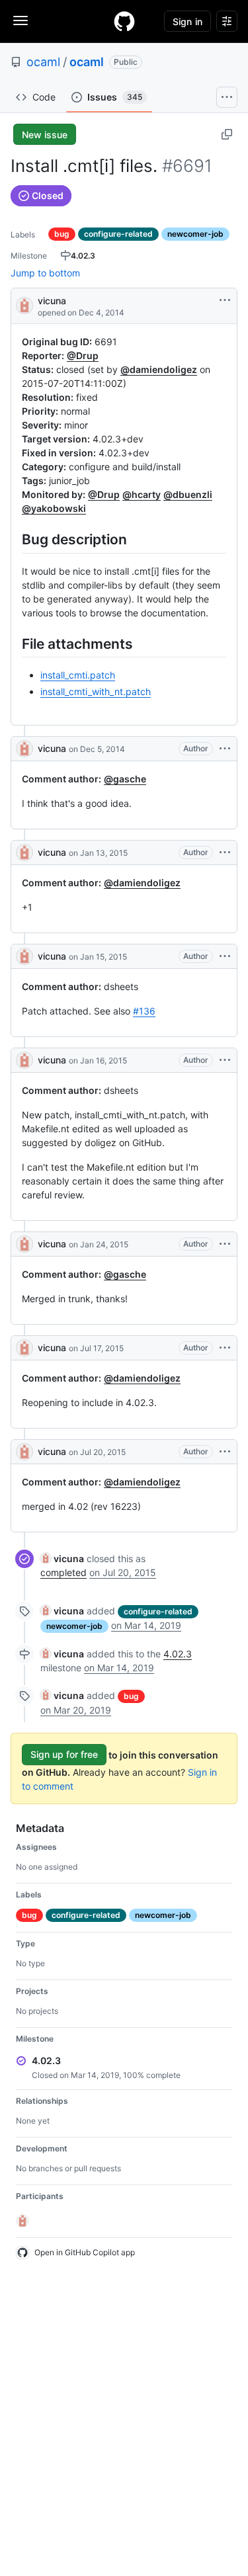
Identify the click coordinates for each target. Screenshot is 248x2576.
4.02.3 (178, 1654)
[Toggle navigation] (21, 21)
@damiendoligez (159, 369)
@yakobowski (54, 508)
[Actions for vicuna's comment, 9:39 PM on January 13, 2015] (225, 852)
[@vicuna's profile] (24, 305)
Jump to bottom (45, 273)
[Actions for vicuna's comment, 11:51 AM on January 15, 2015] (225, 956)
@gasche (125, 779)
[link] (62, 1558)
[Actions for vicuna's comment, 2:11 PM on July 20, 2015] (225, 1452)
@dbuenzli (188, 494)
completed (63, 1572)
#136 (144, 1011)
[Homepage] (124, 21)
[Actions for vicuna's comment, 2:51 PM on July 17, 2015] (225, 1348)
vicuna (52, 301)
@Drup (83, 355)
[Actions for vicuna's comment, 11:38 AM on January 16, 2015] (225, 1060)
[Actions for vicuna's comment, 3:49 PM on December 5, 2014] (225, 749)
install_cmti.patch (78, 675)
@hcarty (142, 494)
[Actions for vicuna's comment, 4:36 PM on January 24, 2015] (225, 1244)
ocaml (43, 62)
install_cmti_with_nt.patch (96, 691)
